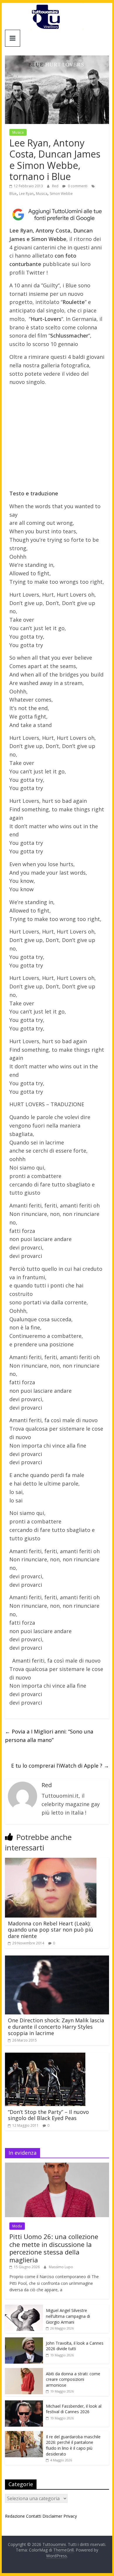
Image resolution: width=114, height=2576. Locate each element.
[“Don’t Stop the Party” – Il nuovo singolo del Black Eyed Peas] (45, 2056)
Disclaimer (52, 2516)
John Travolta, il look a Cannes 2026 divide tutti (75, 2346)
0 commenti (77, 186)
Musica (18, 132)
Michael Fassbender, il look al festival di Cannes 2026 (74, 2409)
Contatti (34, 2516)
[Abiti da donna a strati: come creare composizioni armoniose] (24, 2371)
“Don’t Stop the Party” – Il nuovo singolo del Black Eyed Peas (48, 2115)
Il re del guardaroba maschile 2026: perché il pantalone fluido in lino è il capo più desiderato (73, 2445)
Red (56, 186)
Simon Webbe (61, 194)
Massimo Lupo (61, 2267)
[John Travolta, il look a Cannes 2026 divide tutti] (24, 2340)
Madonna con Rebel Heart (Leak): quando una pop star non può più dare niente (51, 1930)
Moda (17, 2226)
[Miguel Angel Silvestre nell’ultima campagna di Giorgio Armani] (24, 2308)
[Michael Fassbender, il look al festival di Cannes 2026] (24, 2403)
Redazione (15, 2516)
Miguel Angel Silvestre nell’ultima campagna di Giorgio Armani (68, 2316)
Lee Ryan (26, 194)
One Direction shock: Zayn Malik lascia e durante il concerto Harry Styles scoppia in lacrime (56, 2027)
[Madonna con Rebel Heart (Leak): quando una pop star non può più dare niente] (51, 1861)
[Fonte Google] (57, 215)
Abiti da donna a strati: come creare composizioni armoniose (73, 2379)
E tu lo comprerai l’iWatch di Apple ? (60, 1766)
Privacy (70, 2516)
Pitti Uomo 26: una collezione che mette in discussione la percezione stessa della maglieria (54, 2248)
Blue (13, 194)
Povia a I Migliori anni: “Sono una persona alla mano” (49, 1736)
